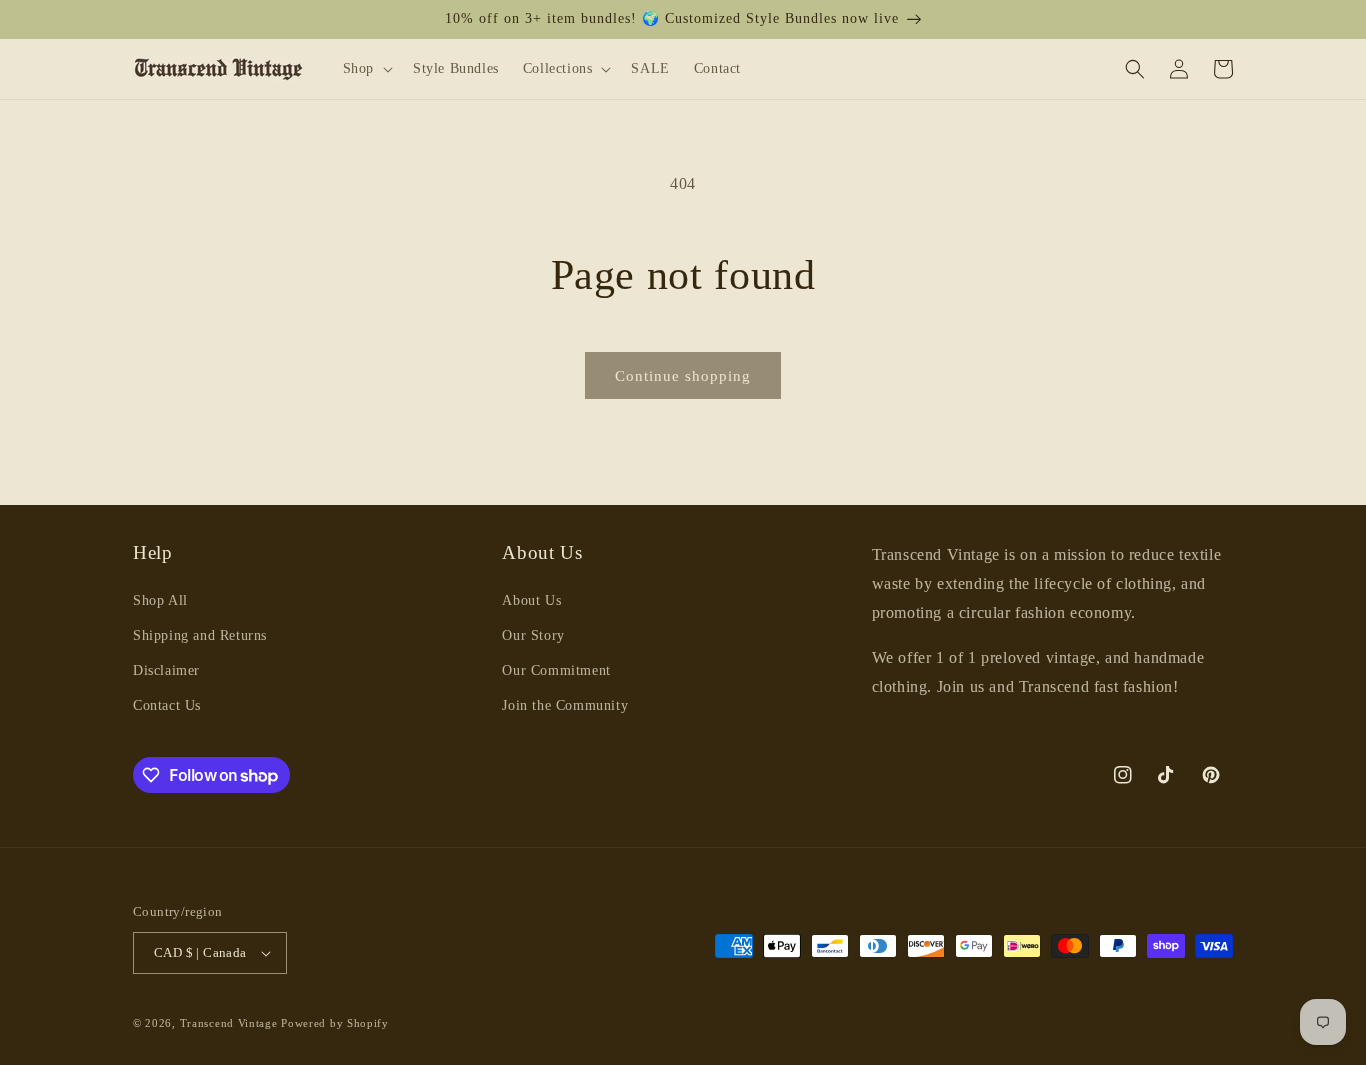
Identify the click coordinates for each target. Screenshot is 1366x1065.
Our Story (533, 635)
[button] (366, 68)
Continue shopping (683, 376)
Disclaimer (166, 670)
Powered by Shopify (335, 1023)
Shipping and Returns (200, 635)
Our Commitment (556, 670)
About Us (531, 600)
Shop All (160, 600)
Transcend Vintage (229, 1023)
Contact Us (167, 705)
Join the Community (565, 705)
